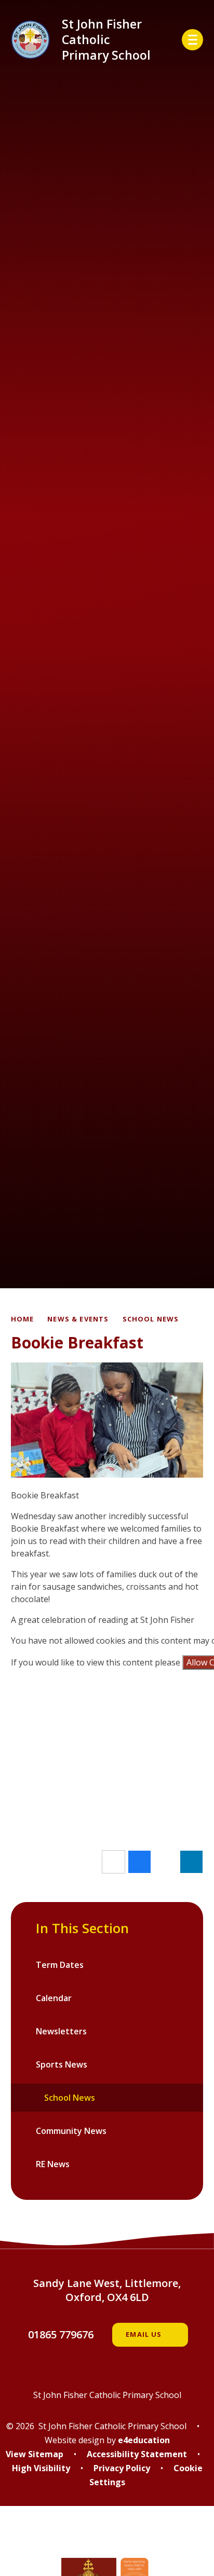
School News (151, 1319)
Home (23, 1319)
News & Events (78, 1319)
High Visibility (41, 2468)
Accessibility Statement (137, 2454)
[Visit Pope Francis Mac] (107, 2539)
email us (144, 2334)
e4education (144, 2440)
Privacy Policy (122, 2468)
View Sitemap (35, 2454)
